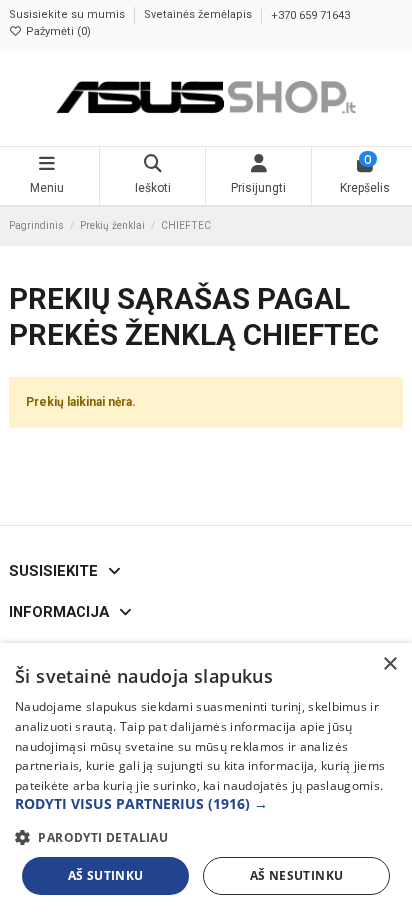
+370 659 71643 (310, 15)
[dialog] (206, 779)
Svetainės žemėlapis (199, 15)
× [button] (389, 664)
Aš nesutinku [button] (297, 875)
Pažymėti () (57, 31)
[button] (206, 804)
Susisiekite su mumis (68, 15)
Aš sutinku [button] (106, 875)
